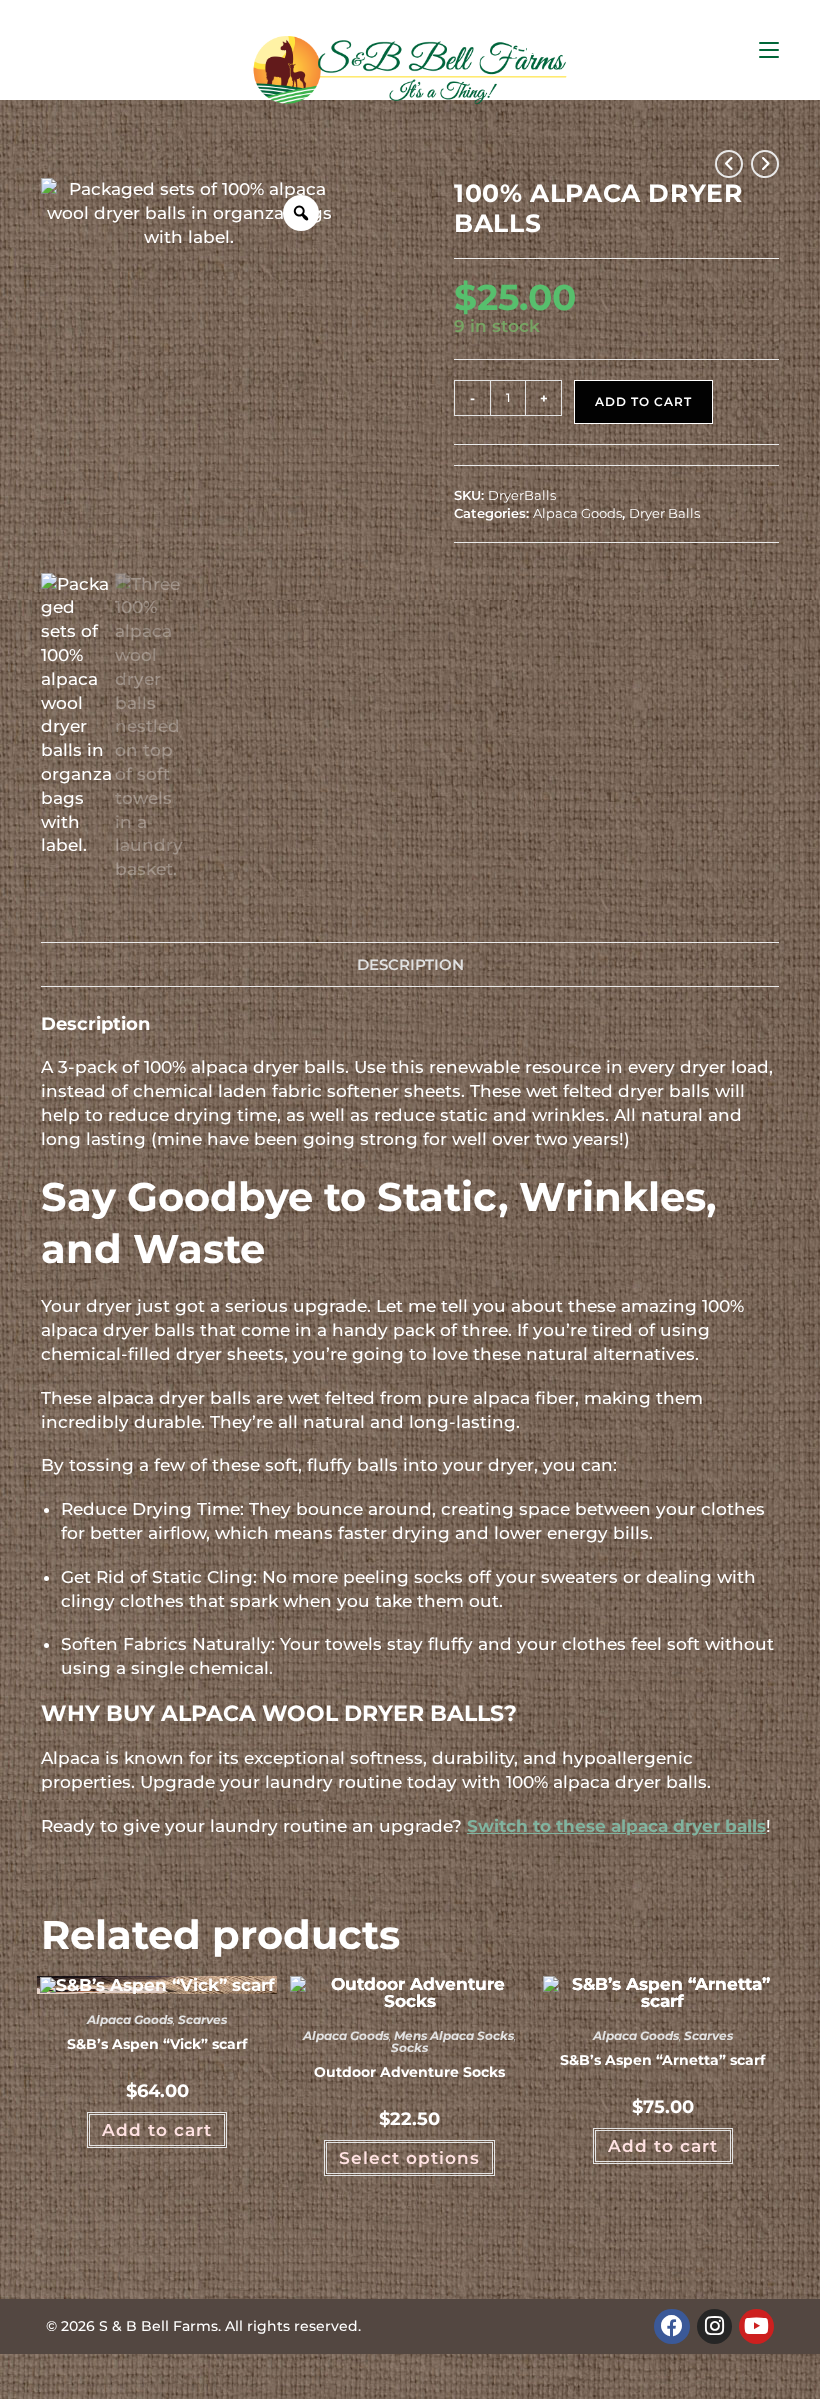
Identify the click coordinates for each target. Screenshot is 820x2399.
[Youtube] (756, 2326)
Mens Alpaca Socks (454, 2035)
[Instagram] (714, 2326)
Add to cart (643, 401)
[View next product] (765, 164)
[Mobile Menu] (769, 49)
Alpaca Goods (577, 513)
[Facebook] (671, 2326)
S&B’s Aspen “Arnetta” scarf (662, 2060)
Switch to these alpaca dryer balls (616, 1826)
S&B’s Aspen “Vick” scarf (157, 2044)
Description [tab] (410, 964)
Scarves (202, 2019)
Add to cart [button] (157, 2130)
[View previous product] (729, 164)
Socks (409, 2047)
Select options (409, 2158)
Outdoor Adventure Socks (409, 2072)
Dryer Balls (664, 513)
